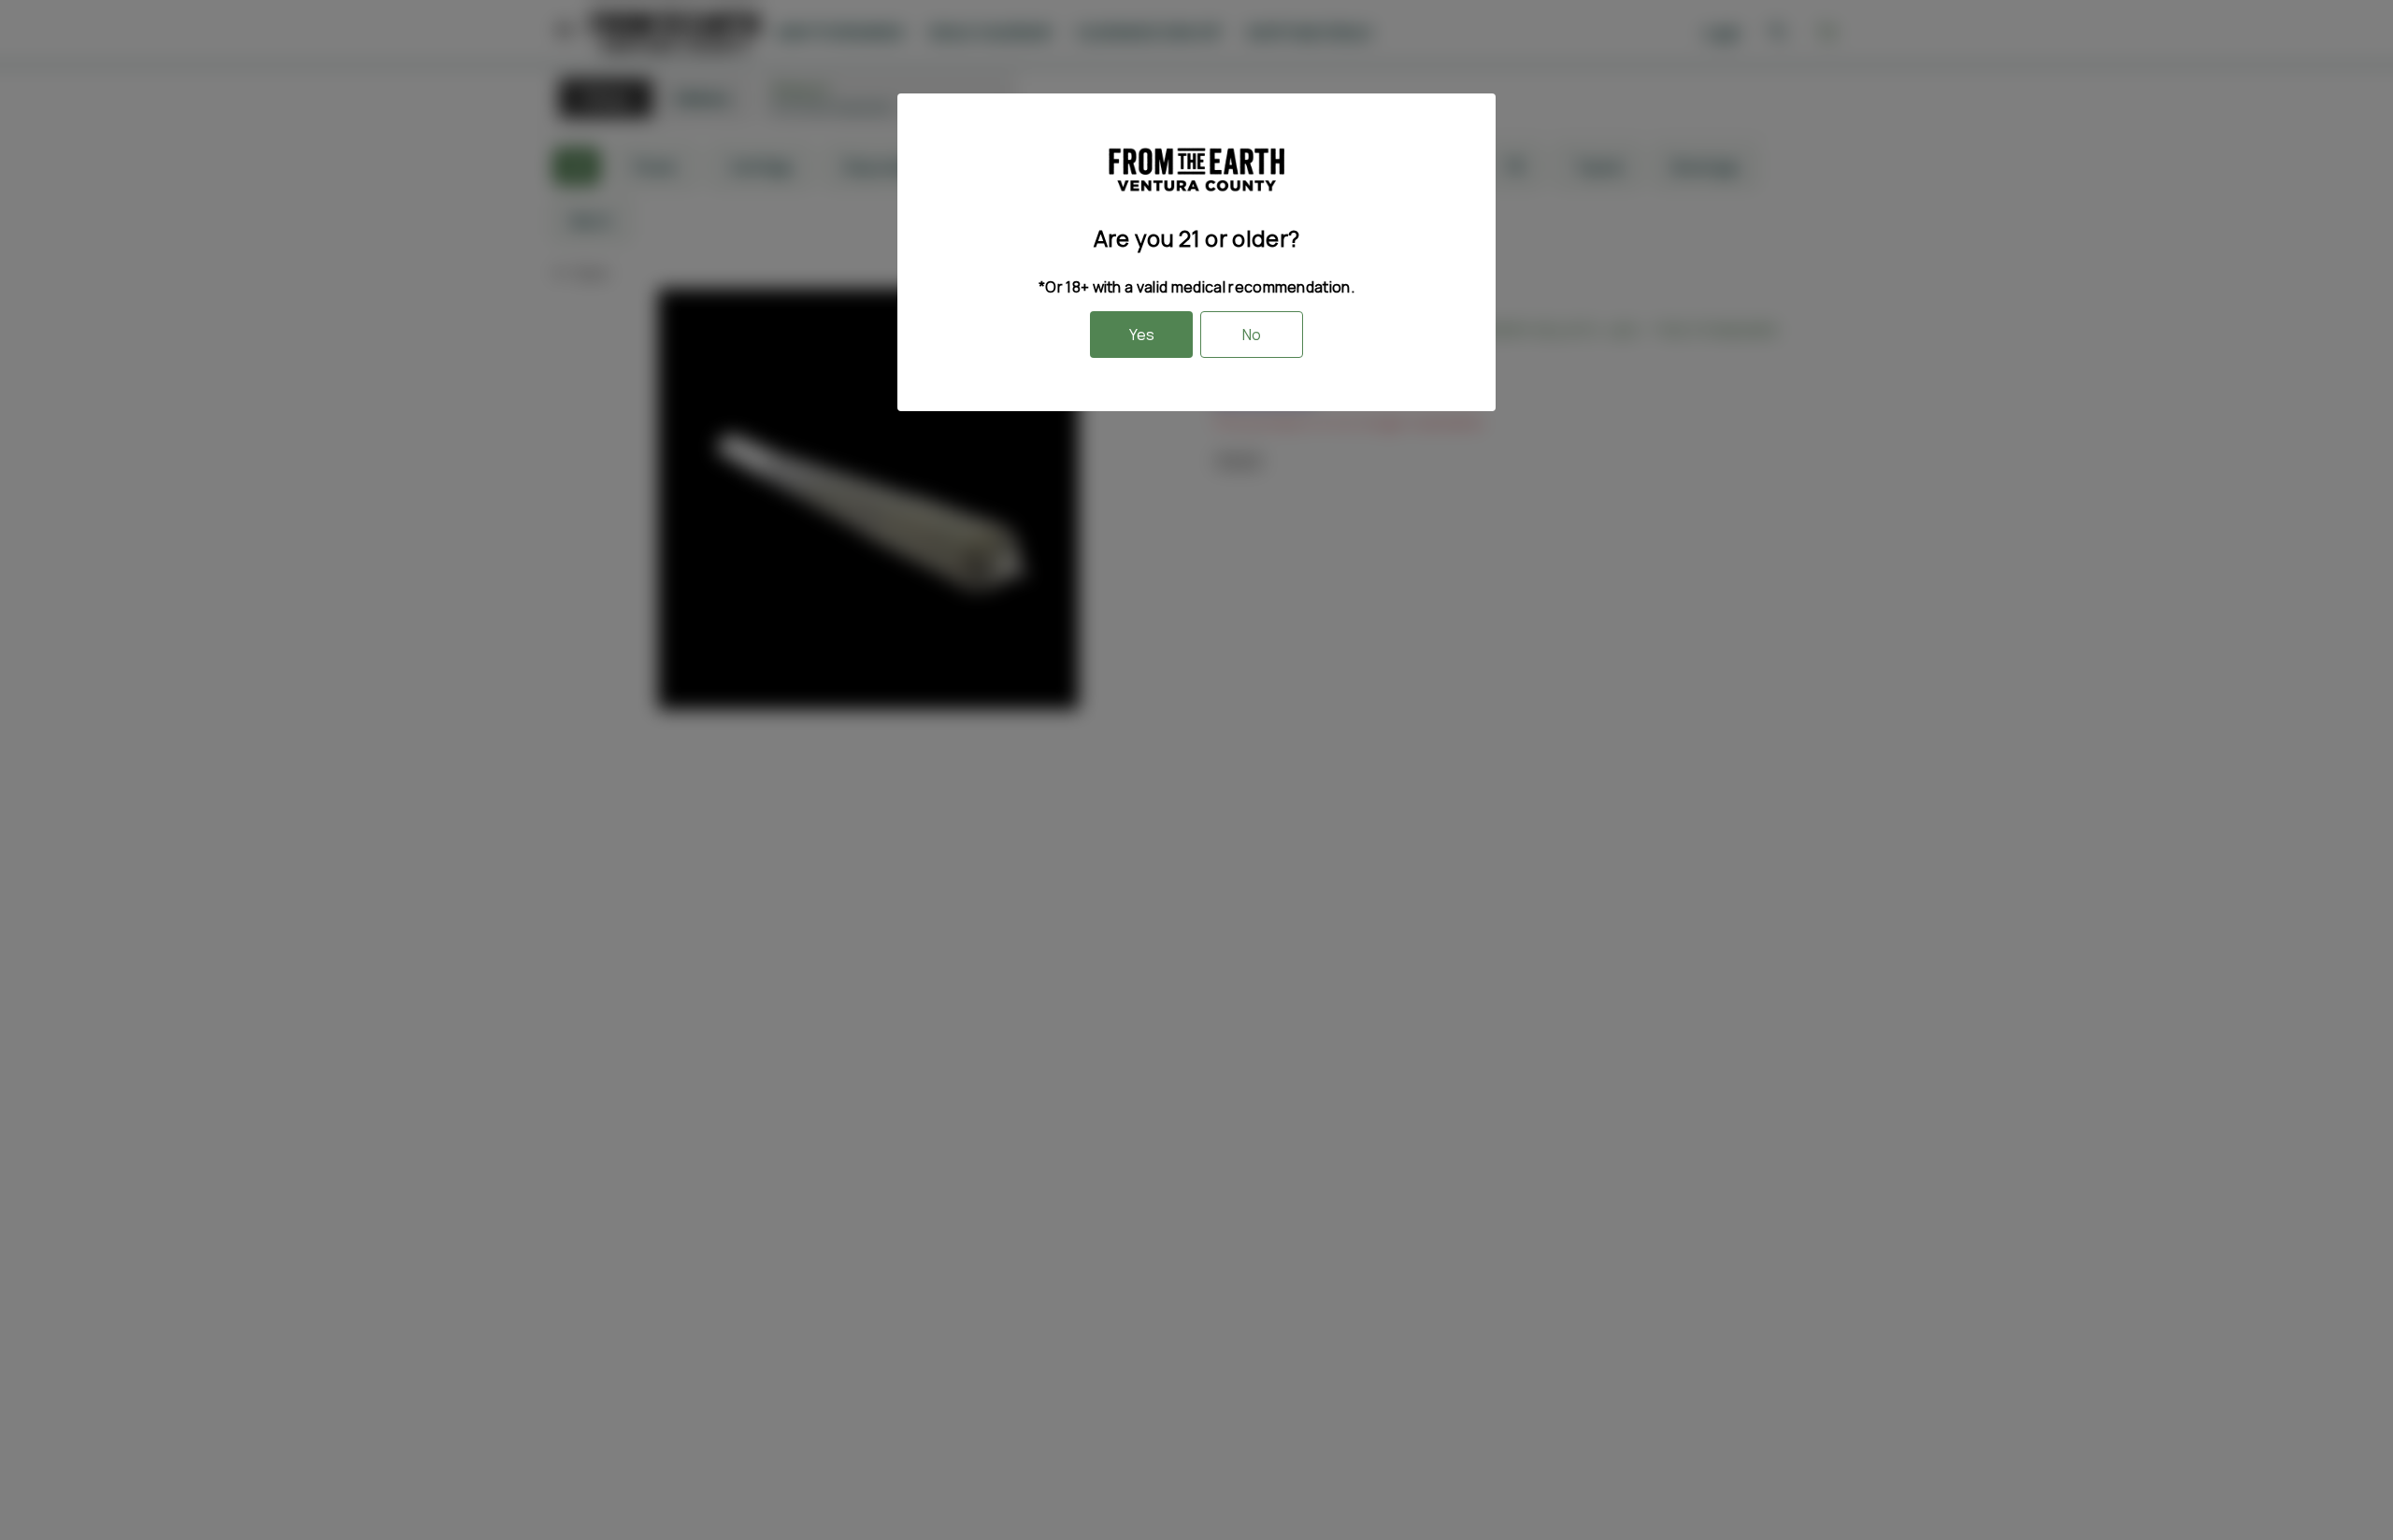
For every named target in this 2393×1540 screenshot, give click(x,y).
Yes (1142, 335)
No (1252, 335)
